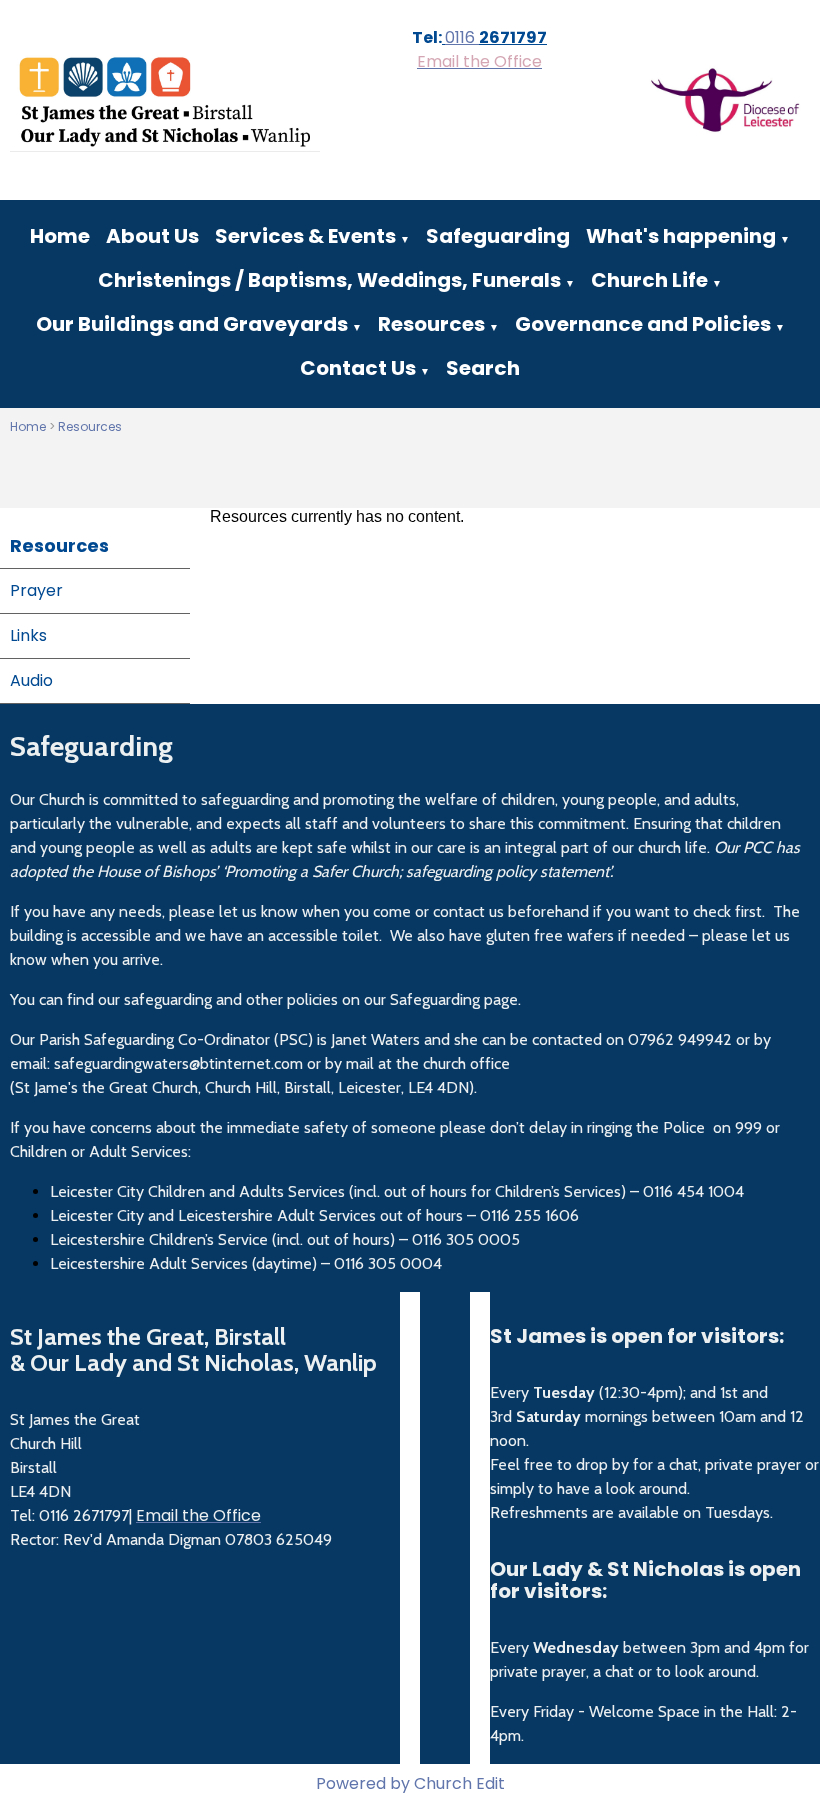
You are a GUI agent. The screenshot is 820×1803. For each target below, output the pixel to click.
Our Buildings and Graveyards (192, 324)
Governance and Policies (643, 324)
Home (60, 236)
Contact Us (358, 368)
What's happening (681, 236)
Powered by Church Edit (410, 1783)
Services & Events (305, 236)
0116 (462, 37)
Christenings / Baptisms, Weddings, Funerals (329, 280)
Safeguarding (498, 236)
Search (483, 368)
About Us (152, 236)
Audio (31, 680)
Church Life (649, 280)
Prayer (36, 590)
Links (28, 635)
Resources (431, 324)
